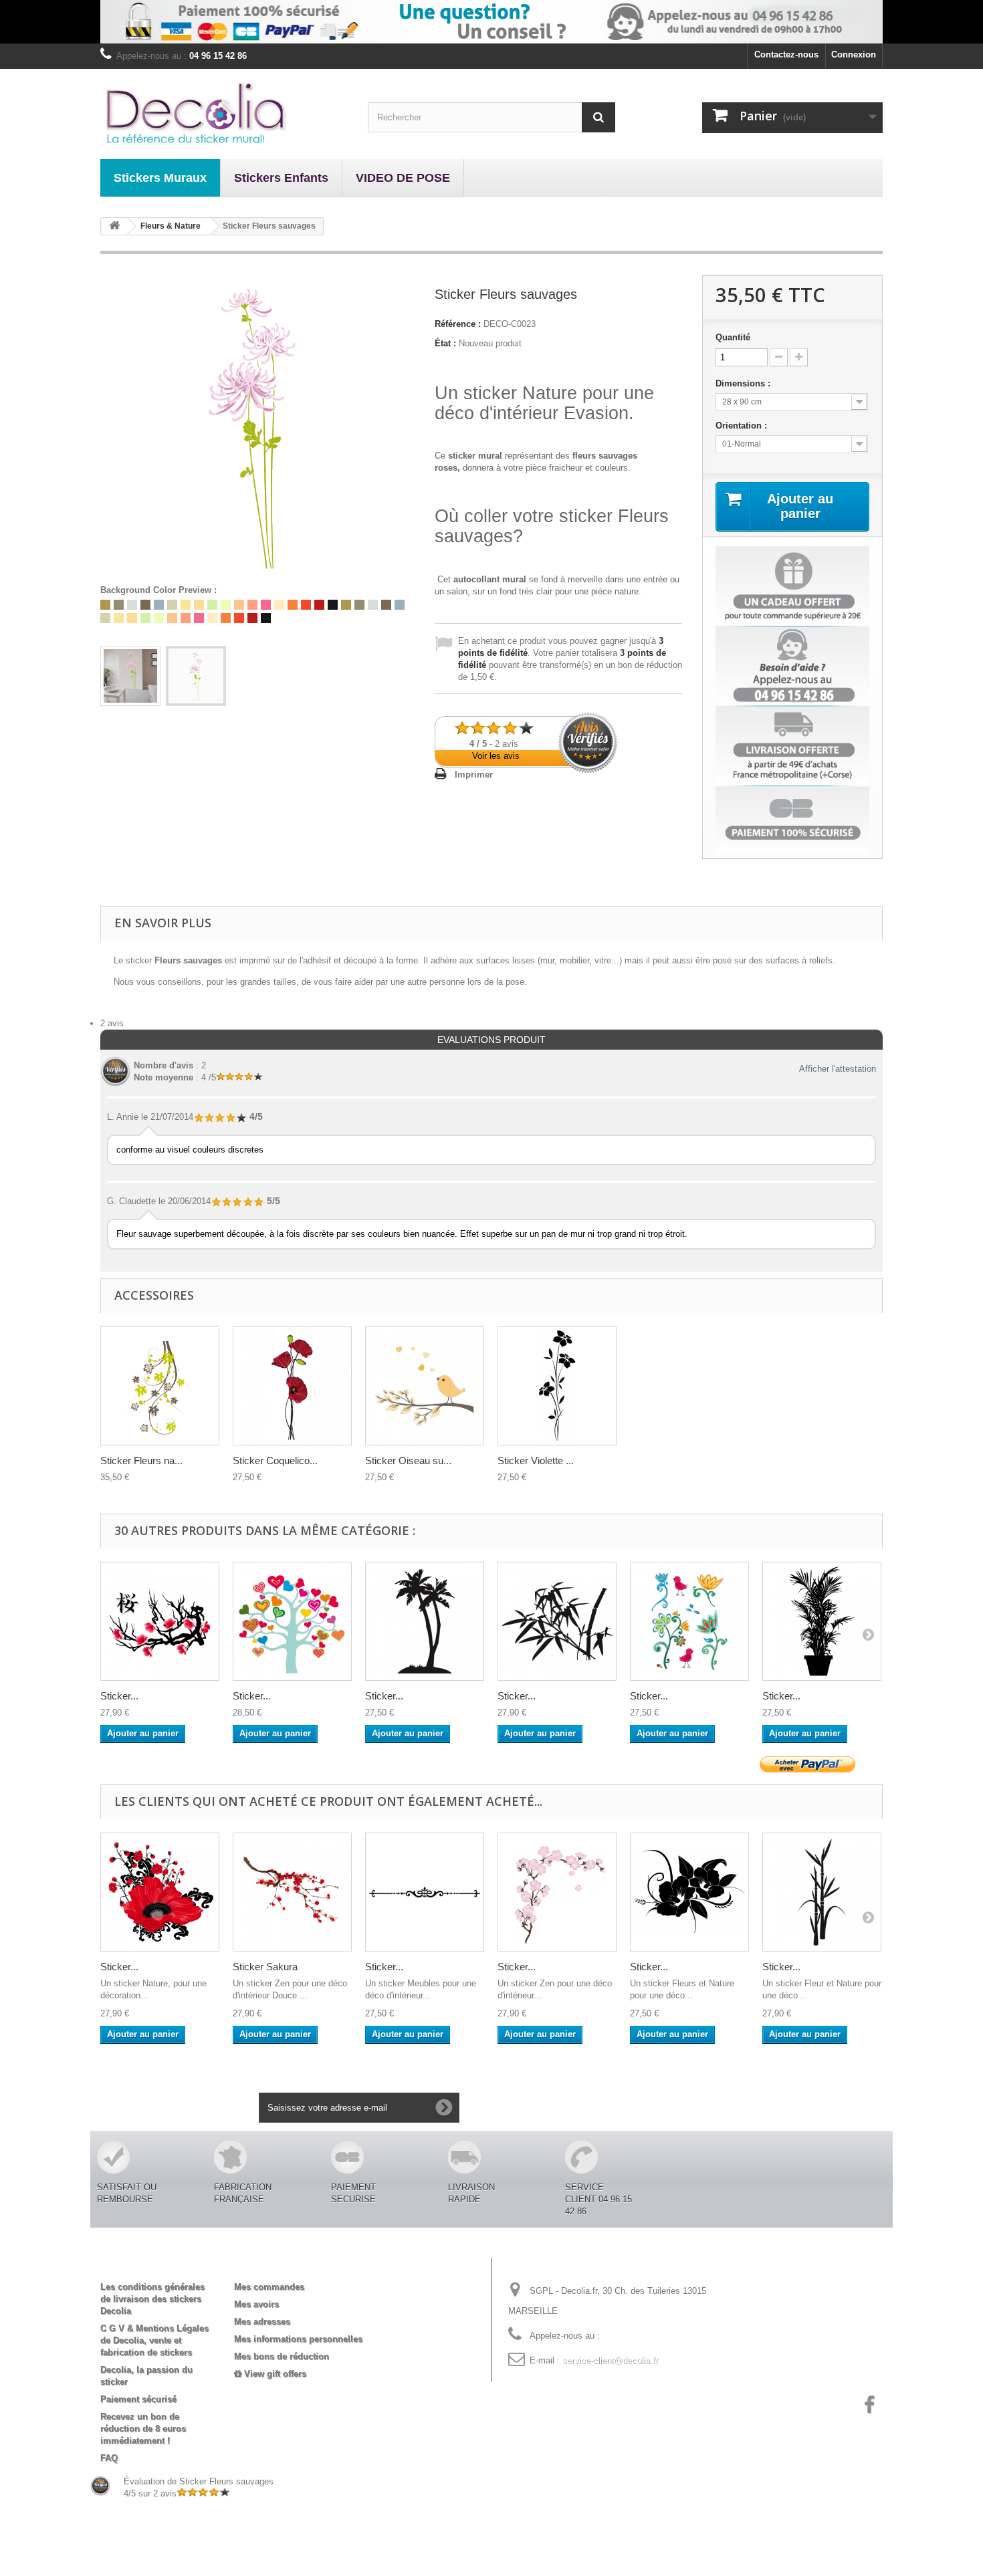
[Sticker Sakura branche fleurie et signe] (160, 1621)
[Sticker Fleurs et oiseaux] (689, 1621)
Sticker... (119, 1696)
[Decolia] (224, 112)
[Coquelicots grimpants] (292, 1386)
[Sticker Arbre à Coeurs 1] (292, 1621)
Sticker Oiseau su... (408, 1460)
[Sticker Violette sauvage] (557, 1386)
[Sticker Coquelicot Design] (160, 1892)
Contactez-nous (786, 54)
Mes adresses (262, 2322)
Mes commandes (269, 2287)
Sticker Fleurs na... (141, 1460)
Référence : (458, 324)
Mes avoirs (256, 2304)
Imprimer (474, 775)
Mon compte (271, 2265)
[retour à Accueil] (114, 226)
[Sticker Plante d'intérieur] (822, 1621)
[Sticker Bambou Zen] (557, 1621)
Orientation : (743, 426)
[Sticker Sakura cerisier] (557, 1892)
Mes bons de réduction (282, 2356)
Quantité (733, 337)
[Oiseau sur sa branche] (425, 1386)
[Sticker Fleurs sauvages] (130, 676)
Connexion (854, 54)
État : (445, 343)
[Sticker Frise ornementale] (425, 1892)
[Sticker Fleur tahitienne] (689, 1892)
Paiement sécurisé (138, 2399)
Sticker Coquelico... (275, 1460)
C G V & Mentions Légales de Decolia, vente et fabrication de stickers (154, 2340)
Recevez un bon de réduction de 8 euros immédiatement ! (143, 2429)
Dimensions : (744, 383)
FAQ (109, 2458)
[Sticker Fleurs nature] (160, 1386)
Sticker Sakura (265, 1967)
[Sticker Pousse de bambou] (822, 1892)
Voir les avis (496, 756)
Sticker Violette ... (536, 1460)
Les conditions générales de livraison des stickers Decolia (152, 2299)
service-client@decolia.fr (610, 2360)
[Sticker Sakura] (292, 1892)
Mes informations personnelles (298, 2339)
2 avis (112, 1023)
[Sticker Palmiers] (425, 1621)
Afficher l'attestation (838, 1069)
